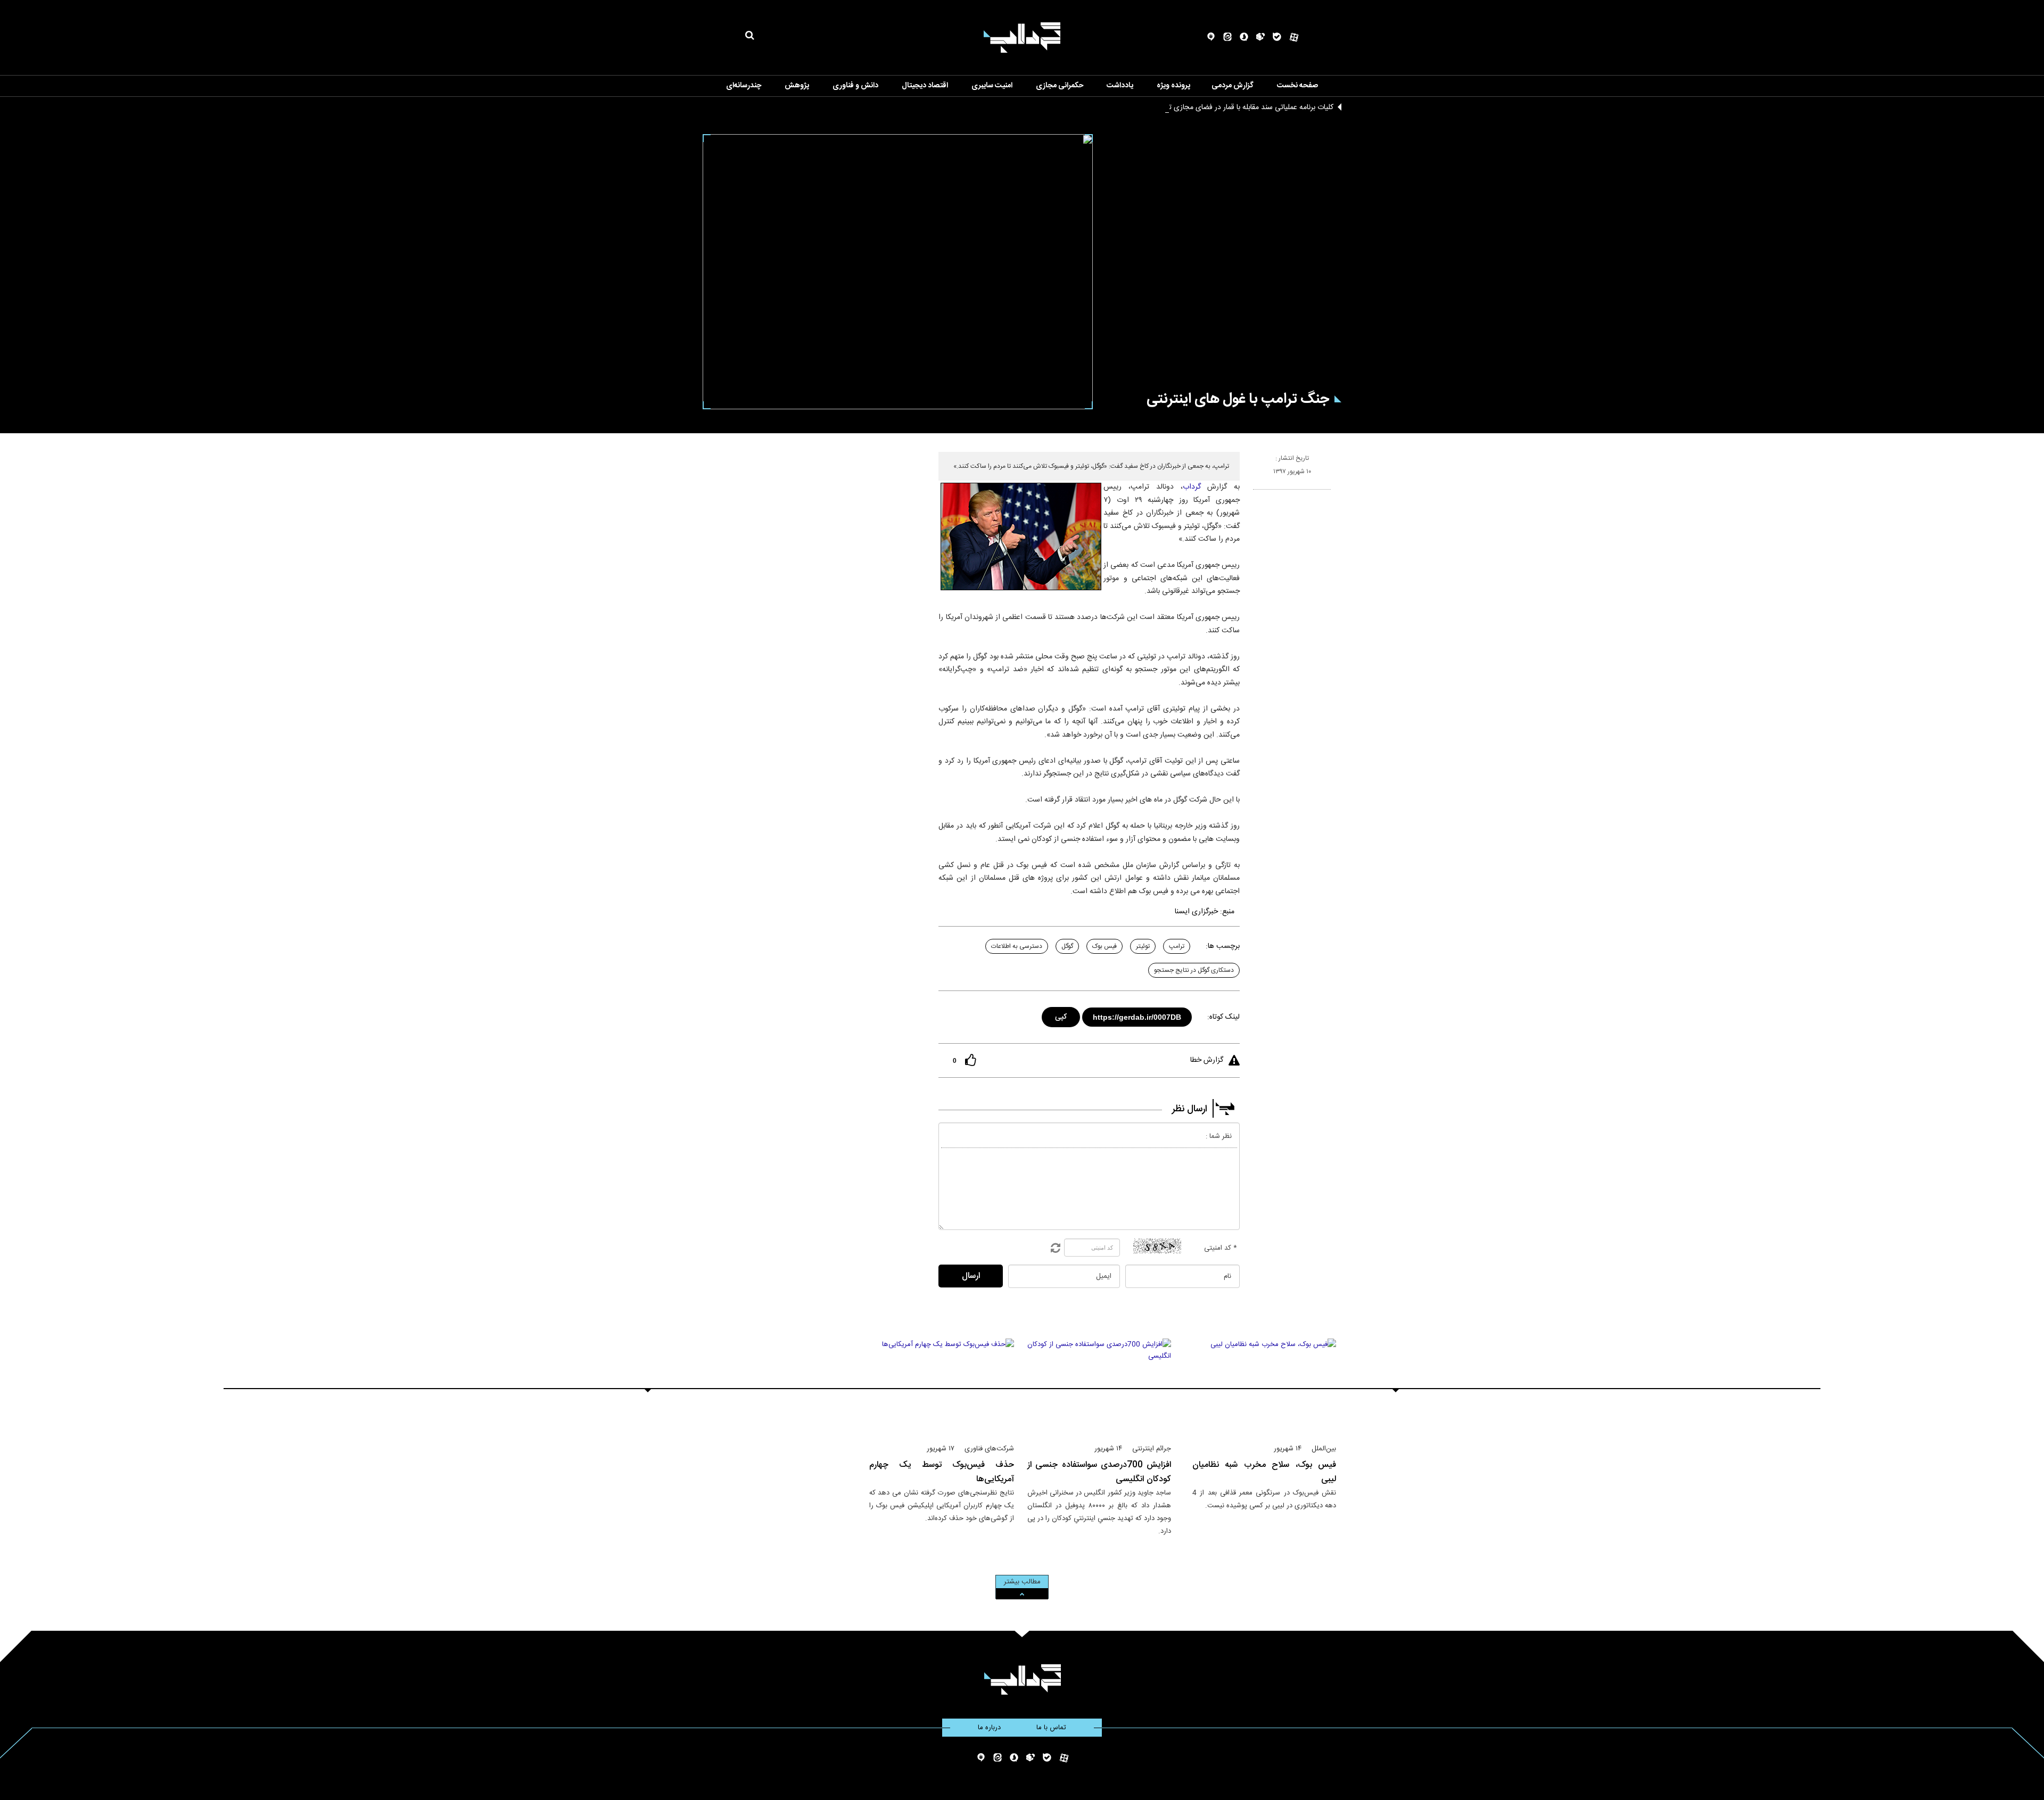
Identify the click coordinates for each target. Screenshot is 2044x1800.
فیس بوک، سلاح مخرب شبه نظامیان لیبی (1264, 1472)
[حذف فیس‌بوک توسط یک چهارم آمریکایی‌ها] (942, 1386)
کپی (1062, 1015)
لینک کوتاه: (1223, 1017)
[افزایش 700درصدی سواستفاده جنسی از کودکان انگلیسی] (1099, 1386)
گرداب (1192, 487)
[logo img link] (1022, 38)
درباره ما (989, 1728)
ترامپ (1177, 946)
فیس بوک (1105, 946)
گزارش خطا (1207, 1060)
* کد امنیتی (1221, 1248)
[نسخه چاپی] (1258, 494)
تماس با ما (1051, 1728)
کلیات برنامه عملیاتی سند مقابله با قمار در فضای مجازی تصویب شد (1235, 108)
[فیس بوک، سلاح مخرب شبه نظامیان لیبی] (1264, 1386)
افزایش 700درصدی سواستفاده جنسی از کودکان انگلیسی (1099, 1472)
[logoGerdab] (1022, 1679)
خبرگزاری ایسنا (1196, 912)
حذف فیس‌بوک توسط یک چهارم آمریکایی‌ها (942, 1472)
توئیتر (1143, 946)
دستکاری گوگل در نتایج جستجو (1194, 970)
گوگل (1067, 946)
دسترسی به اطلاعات (1017, 946)
